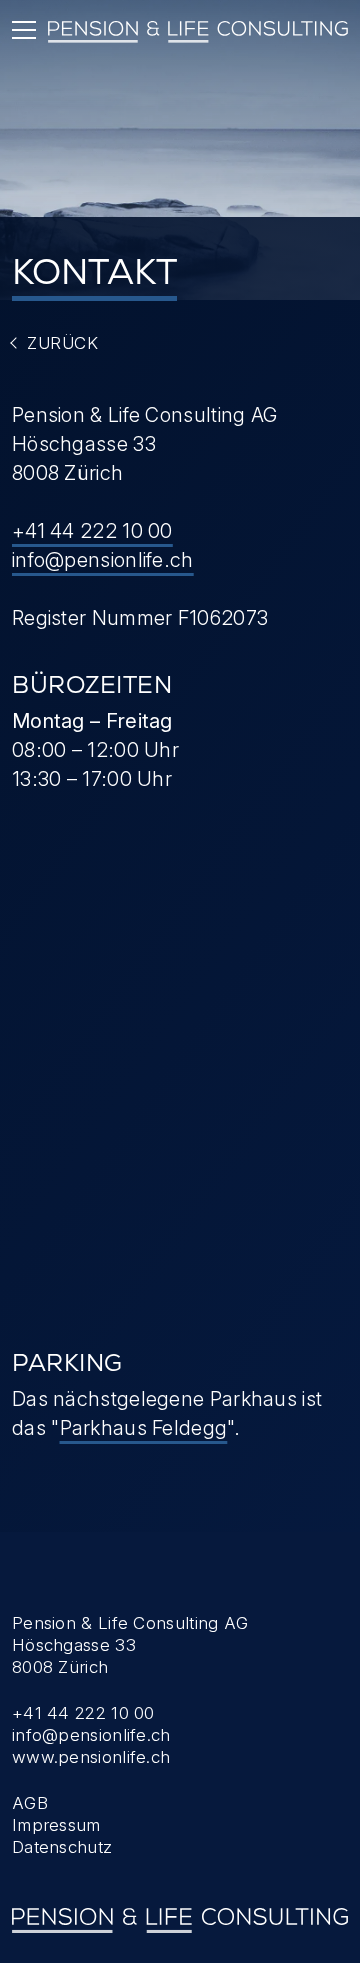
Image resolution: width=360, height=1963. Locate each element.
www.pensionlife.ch (91, 1757)
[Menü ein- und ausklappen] (24, 30)
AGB (30, 1803)
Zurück (62, 343)
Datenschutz (62, 1847)
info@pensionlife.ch (103, 560)
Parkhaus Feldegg (144, 1428)
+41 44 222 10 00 (92, 531)
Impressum (56, 1825)
